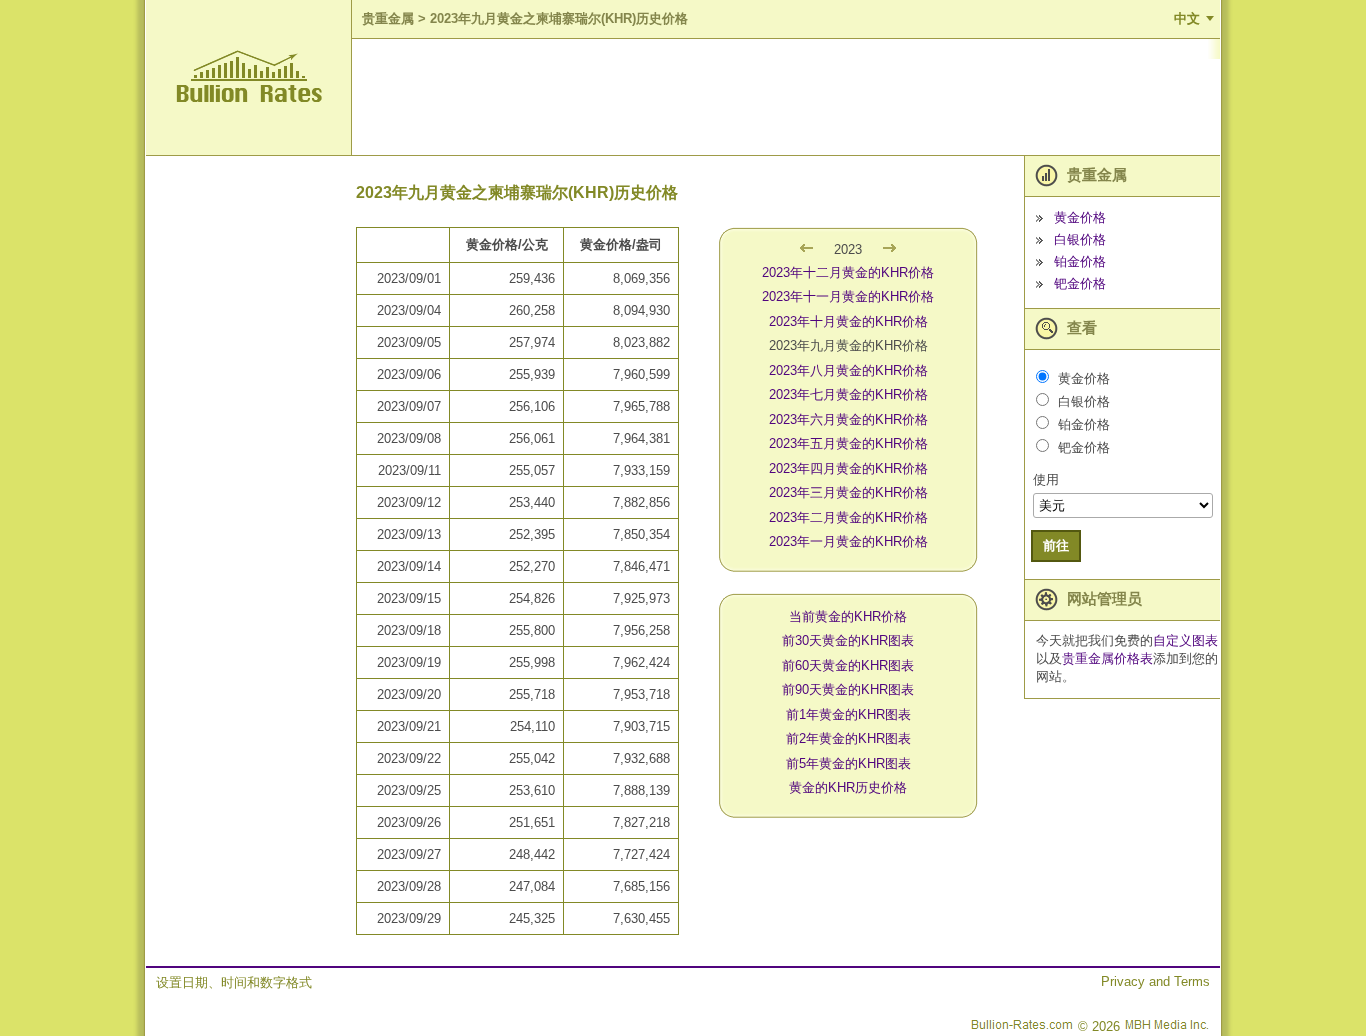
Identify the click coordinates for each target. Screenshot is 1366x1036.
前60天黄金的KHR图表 (848, 665)
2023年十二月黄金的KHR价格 (848, 272)
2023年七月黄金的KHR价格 (848, 394)
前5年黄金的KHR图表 (848, 763)
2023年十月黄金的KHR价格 (848, 321)
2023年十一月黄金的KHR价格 (848, 296)
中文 (1187, 18)
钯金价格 (1080, 283)
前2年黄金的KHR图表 (848, 738)
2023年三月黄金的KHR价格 (848, 492)
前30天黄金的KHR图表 (848, 640)
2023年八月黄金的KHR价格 (848, 370)
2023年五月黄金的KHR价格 (848, 443)
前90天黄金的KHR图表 (848, 689)
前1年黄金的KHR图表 (848, 714)
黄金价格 (1080, 217)
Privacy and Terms (1155, 981)
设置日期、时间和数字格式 (234, 982)
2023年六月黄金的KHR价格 (848, 419)
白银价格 (1080, 239)
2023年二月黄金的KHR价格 (848, 517)
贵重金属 (388, 18)
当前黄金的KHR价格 (848, 616)
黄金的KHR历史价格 (848, 787)
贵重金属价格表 (1107, 658)
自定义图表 (1185, 640)
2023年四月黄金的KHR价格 (848, 468)
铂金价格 (1080, 261)
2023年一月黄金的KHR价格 (848, 541)
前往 (1056, 545)
